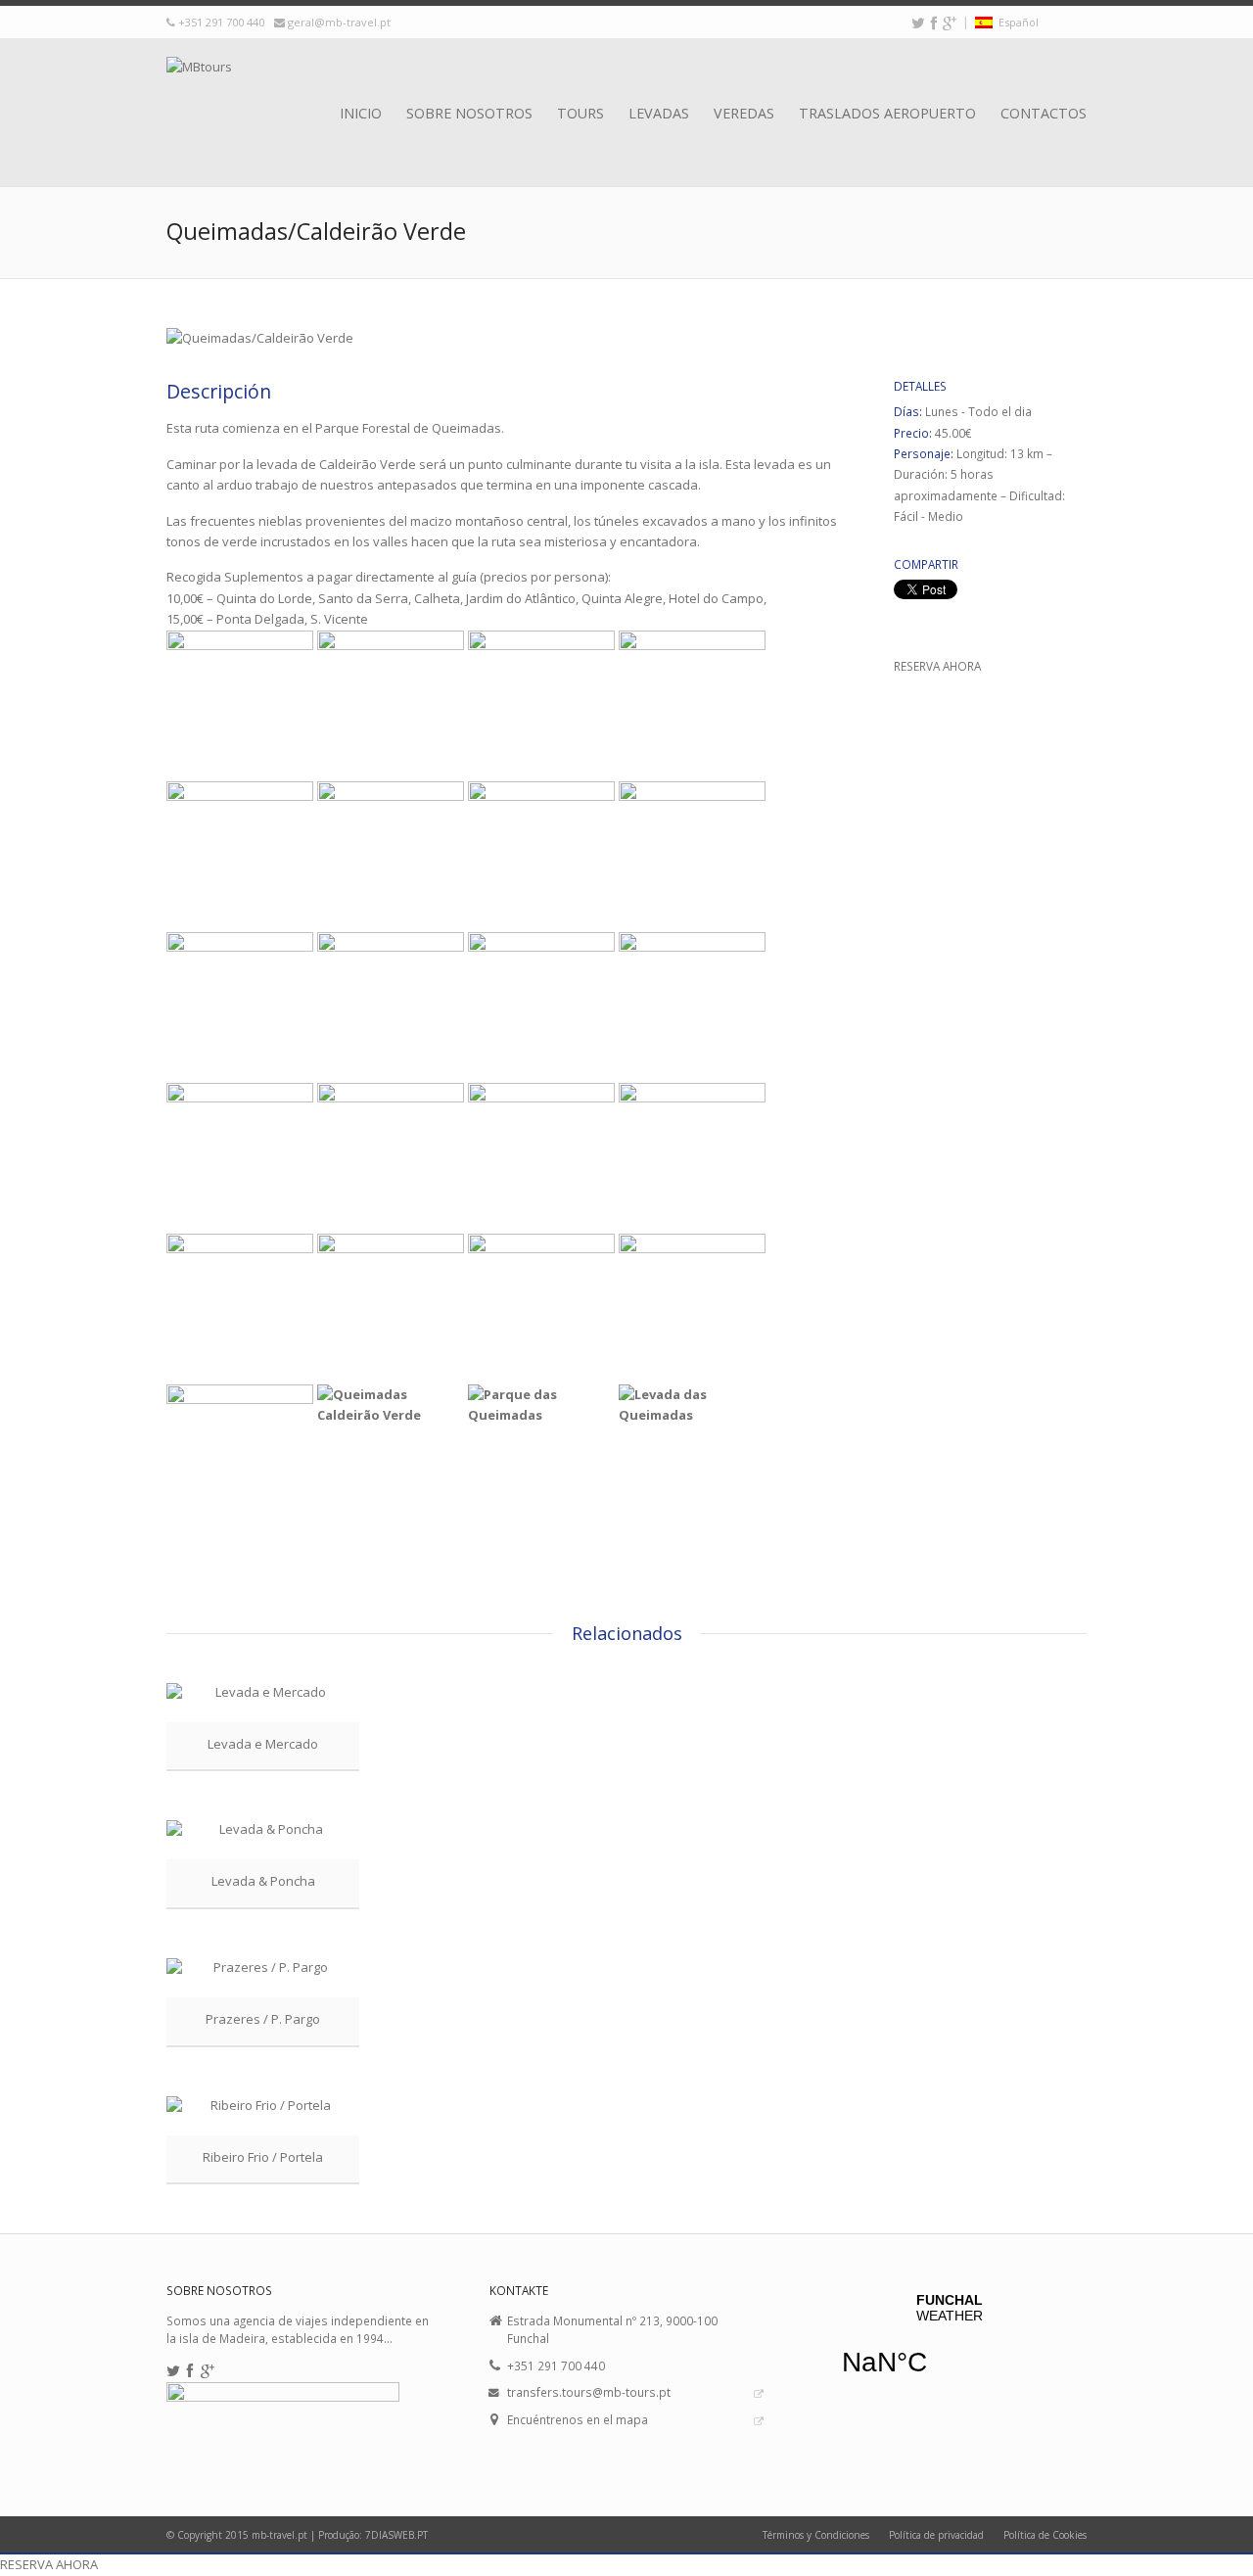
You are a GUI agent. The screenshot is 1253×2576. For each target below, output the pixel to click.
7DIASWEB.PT (396, 2535)
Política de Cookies (1045, 2535)
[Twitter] (918, 23)
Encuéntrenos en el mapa (578, 2419)
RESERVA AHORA (937, 666)
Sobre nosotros (469, 113)
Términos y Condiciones (816, 2535)
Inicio (361, 113)
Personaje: (925, 453)
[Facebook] (934, 23)
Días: (909, 411)
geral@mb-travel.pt (339, 22)
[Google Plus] (950, 23)
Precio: (914, 433)
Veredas (744, 113)
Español (1016, 22)
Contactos (1044, 113)
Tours (580, 113)
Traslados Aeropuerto (887, 113)
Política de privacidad (936, 2535)
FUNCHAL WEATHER (950, 2347)
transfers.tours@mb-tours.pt (589, 2392)
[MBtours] (199, 91)
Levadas (659, 113)
